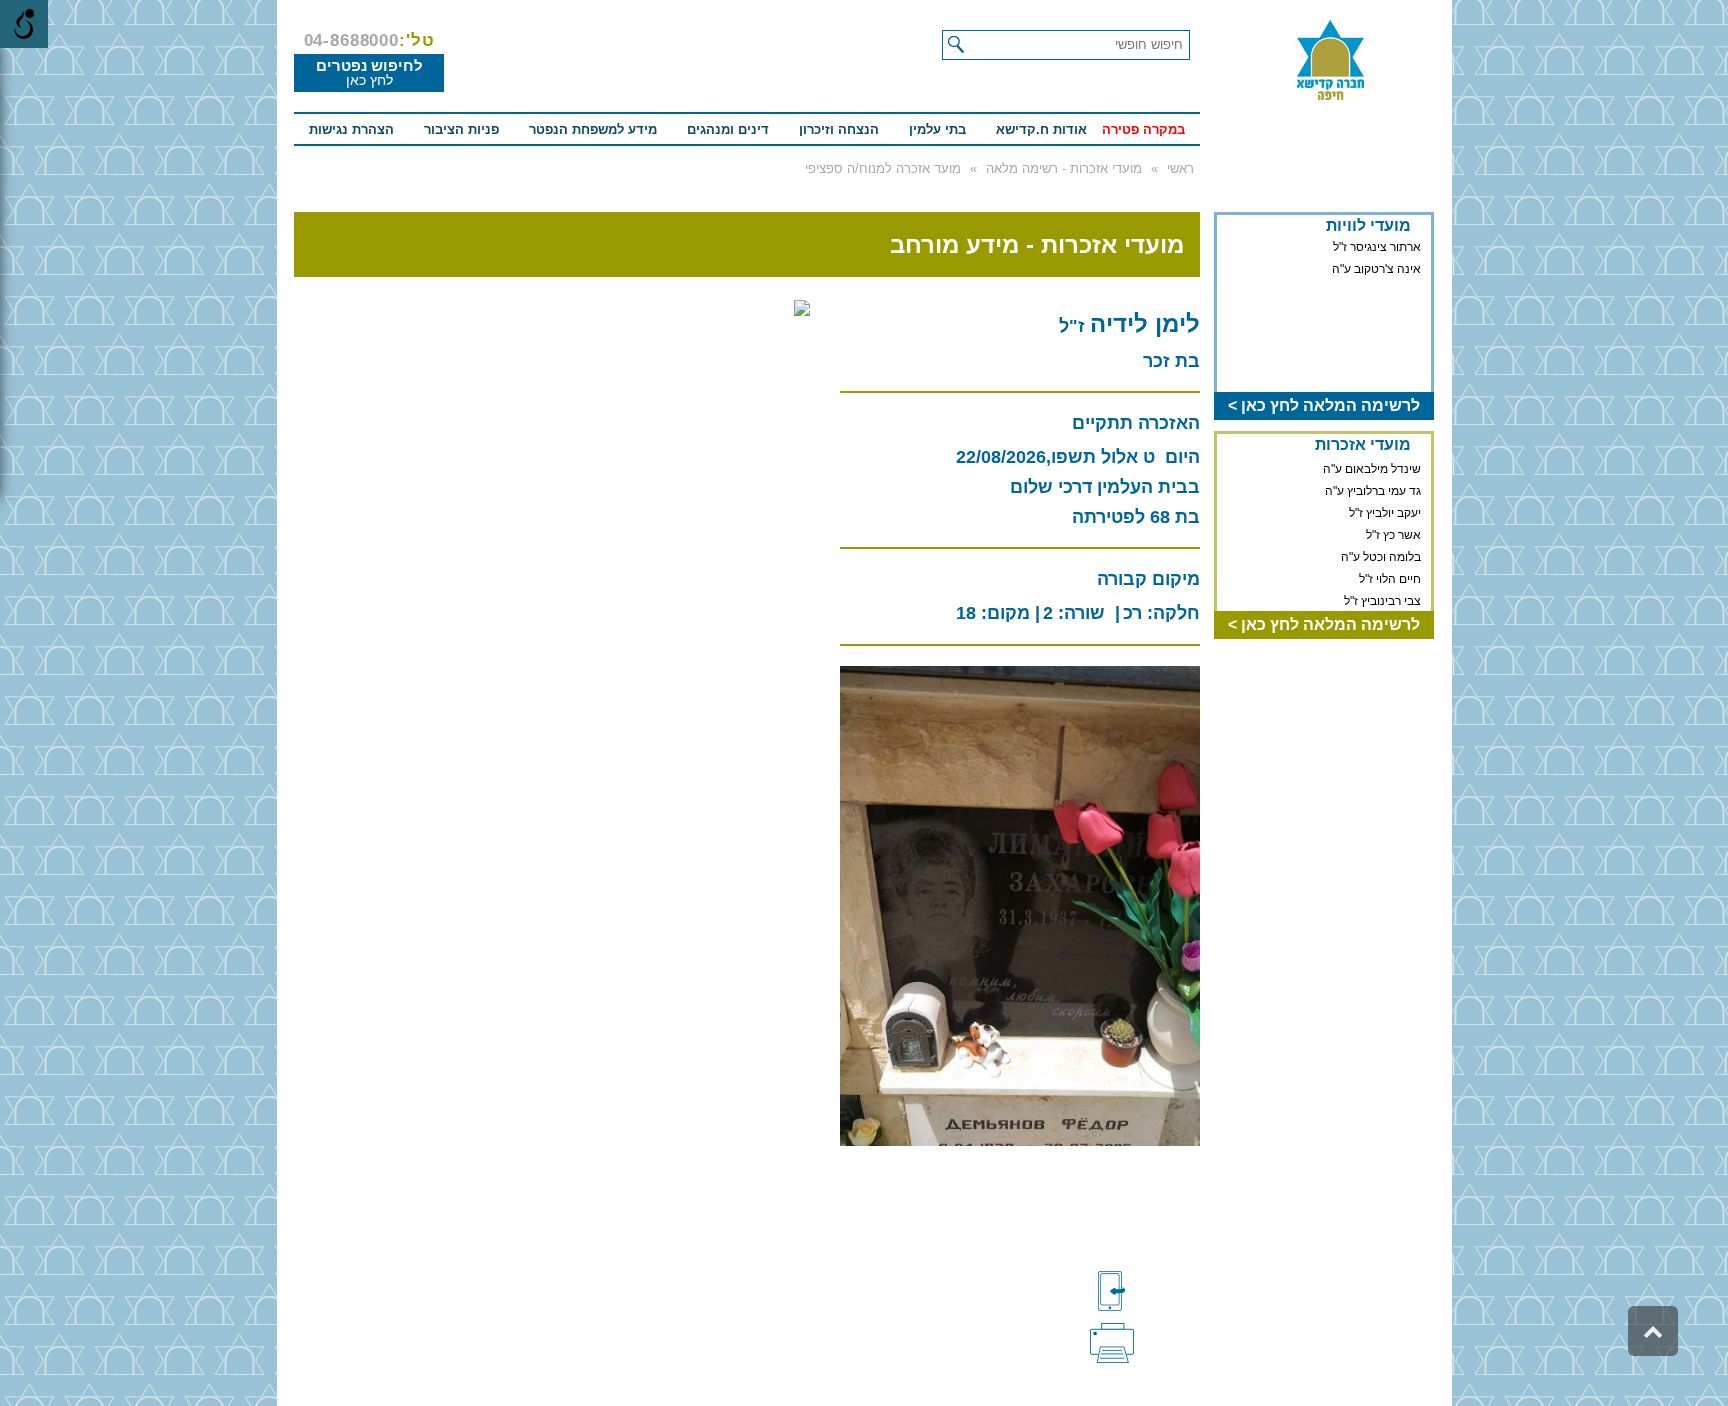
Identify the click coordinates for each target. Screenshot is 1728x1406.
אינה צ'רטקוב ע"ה (1376, 269)
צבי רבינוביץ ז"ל (1382, 598)
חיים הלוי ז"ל (1390, 576)
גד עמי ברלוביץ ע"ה (1373, 488)
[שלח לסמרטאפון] (1145, 1291)
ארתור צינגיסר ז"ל (1377, 247)
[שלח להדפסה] (1145, 1341)
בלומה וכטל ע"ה (1381, 554)
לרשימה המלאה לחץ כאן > (1324, 405)
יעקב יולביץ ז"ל (1385, 510)
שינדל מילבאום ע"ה (1372, 466)
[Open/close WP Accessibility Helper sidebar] (24, 24)
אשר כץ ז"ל (1393, 532)
